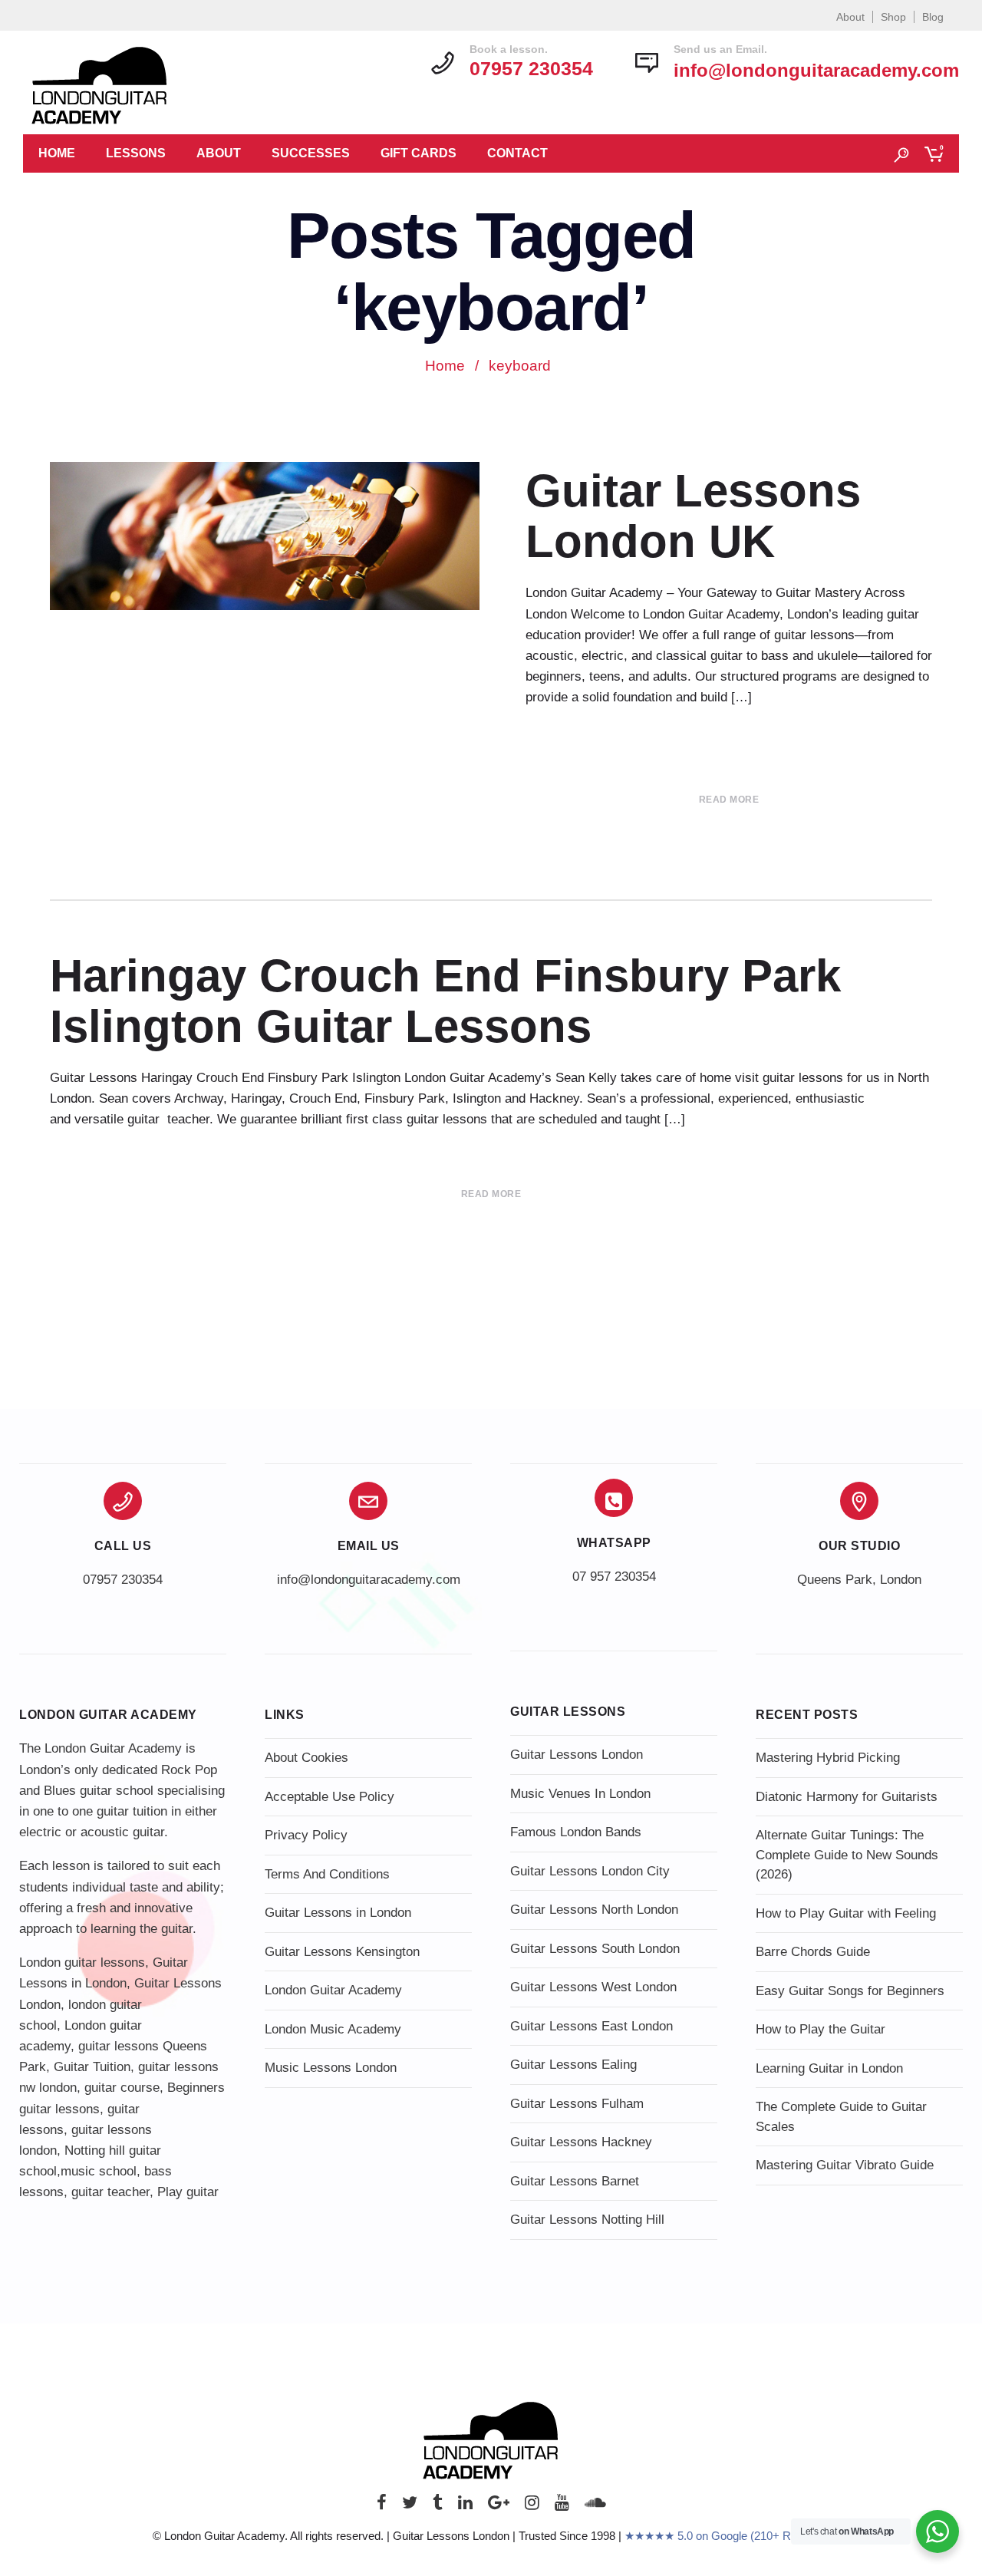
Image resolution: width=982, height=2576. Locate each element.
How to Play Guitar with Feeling (846, 1913)
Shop (893, 17)
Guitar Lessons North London (594, 1910)
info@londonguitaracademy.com (816, 70)
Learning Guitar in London (829, 2068)
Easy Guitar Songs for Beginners (850, 1991)
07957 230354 (123, 1580)
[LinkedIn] (465, 2507)
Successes (311, 153)
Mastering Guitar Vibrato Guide (845, 2165)
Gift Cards (419, 153)
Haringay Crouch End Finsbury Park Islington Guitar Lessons (445, 1001)
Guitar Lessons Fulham (577, 2104)
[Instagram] (532, 2507)
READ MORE (729, 800)
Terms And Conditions (327, 1874)
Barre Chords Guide (813, 1952)
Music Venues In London (580, 1794)
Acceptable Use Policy (330, 1797)
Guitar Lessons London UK (693, 516)
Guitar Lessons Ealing (573, 2065)
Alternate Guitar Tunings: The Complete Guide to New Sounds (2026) (847, 1855)
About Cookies (306, 1758)
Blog (933, 17)
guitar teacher (110, 2192)
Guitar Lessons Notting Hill (587, 2220)
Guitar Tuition (92, 2067)
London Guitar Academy (333, 1990)
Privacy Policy (306, 1835)
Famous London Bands (576, 1832)
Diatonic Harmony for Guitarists (847, 1797)
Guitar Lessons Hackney (581, 2142)
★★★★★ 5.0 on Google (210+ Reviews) (727, 2536)
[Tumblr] (438, 2507)
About (850, 17)
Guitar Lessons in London (338, 1913)
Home (57, 153)
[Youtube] (562, 2507)
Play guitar (188, 2192)
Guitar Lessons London (577, 1755)
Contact (517, 153)
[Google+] (499, 2507)
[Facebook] (382, 2507)
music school (99, 2171)
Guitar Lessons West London (593, 1987)
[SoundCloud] (595, 2507)
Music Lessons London (331, 2068)
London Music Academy (333, 2029)
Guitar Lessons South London (595, 1949)
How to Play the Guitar (821, 2029)
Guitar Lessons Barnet (575, 2181)
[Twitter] (410, 2507)
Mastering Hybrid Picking (828, 1758)
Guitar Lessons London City (590, 1871)
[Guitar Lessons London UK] (265, 536)
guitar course (122, 2088)
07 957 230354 (614, 1577)
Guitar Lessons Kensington (342, 1952)
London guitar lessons (82, 1963)
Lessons (136, 153)
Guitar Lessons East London (592, 2026)
